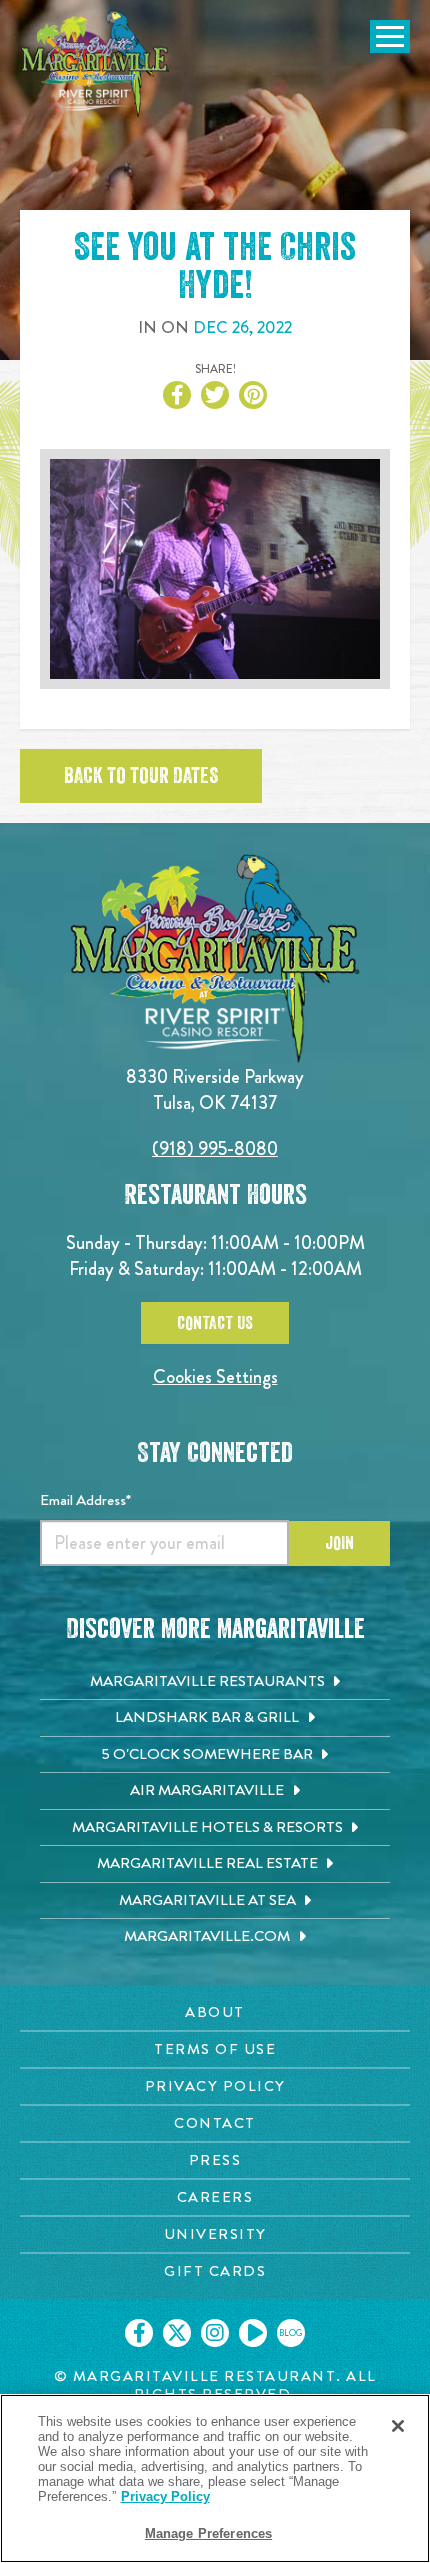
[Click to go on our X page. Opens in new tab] (177, 2333)
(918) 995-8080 (215, 1148)
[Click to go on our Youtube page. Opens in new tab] (253, 2333)
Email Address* (85, 1500)
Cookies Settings (215, 1376)
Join (339, 1543)
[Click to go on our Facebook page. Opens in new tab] (139, 2333)
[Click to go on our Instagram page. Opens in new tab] (215, 2333)
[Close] (398, 2426)
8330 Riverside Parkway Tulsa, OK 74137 (215, 1089)
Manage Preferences (208, 2533)
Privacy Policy (165, 2496)
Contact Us (215, 1323)
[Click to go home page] (95, 64)
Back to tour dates (141, 776)
